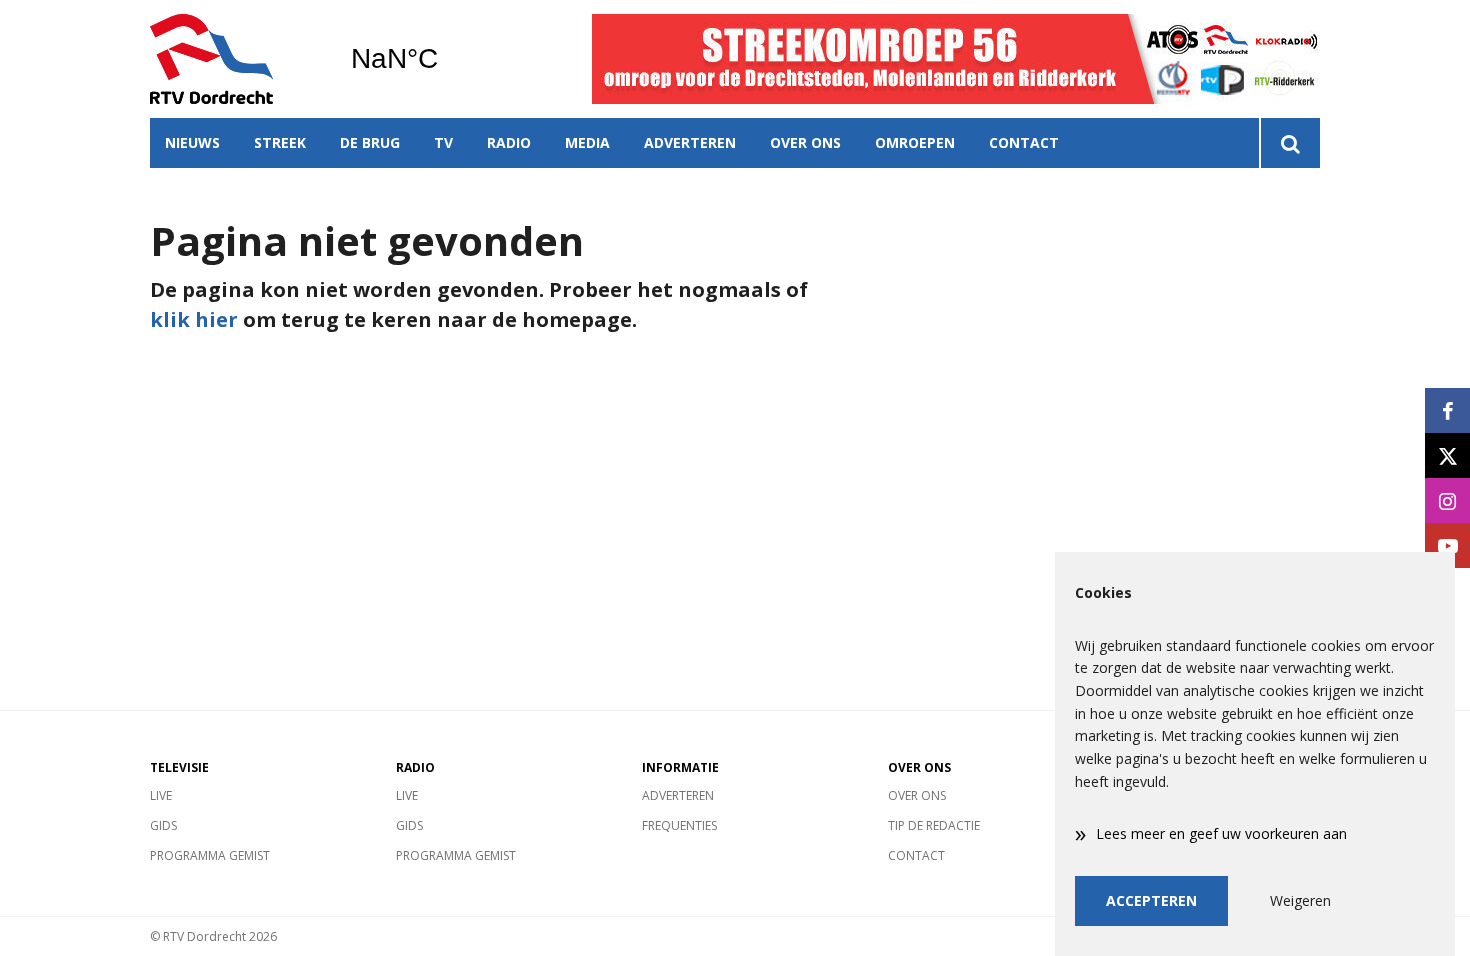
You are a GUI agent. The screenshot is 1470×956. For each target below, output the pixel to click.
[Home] (235, 59)
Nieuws (192, 142)
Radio (509, 142)
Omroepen (915, 142)
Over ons (805, 142)
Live (161, 795)
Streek (280, 142)
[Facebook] (1447, 410)
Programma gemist (210, 855)
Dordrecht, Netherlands (445, 59)
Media (587, 142)
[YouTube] (1447, 545)
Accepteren (1151, 900)
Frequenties (679, 825)
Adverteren (690, 142)
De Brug (370, 142)
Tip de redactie (934, 825)
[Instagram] (1447, 500)
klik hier (194, 319)
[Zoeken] (1289, 143)
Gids (163, 825)
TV (443, 142)
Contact (1024, 142)
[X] (1447, 455)
